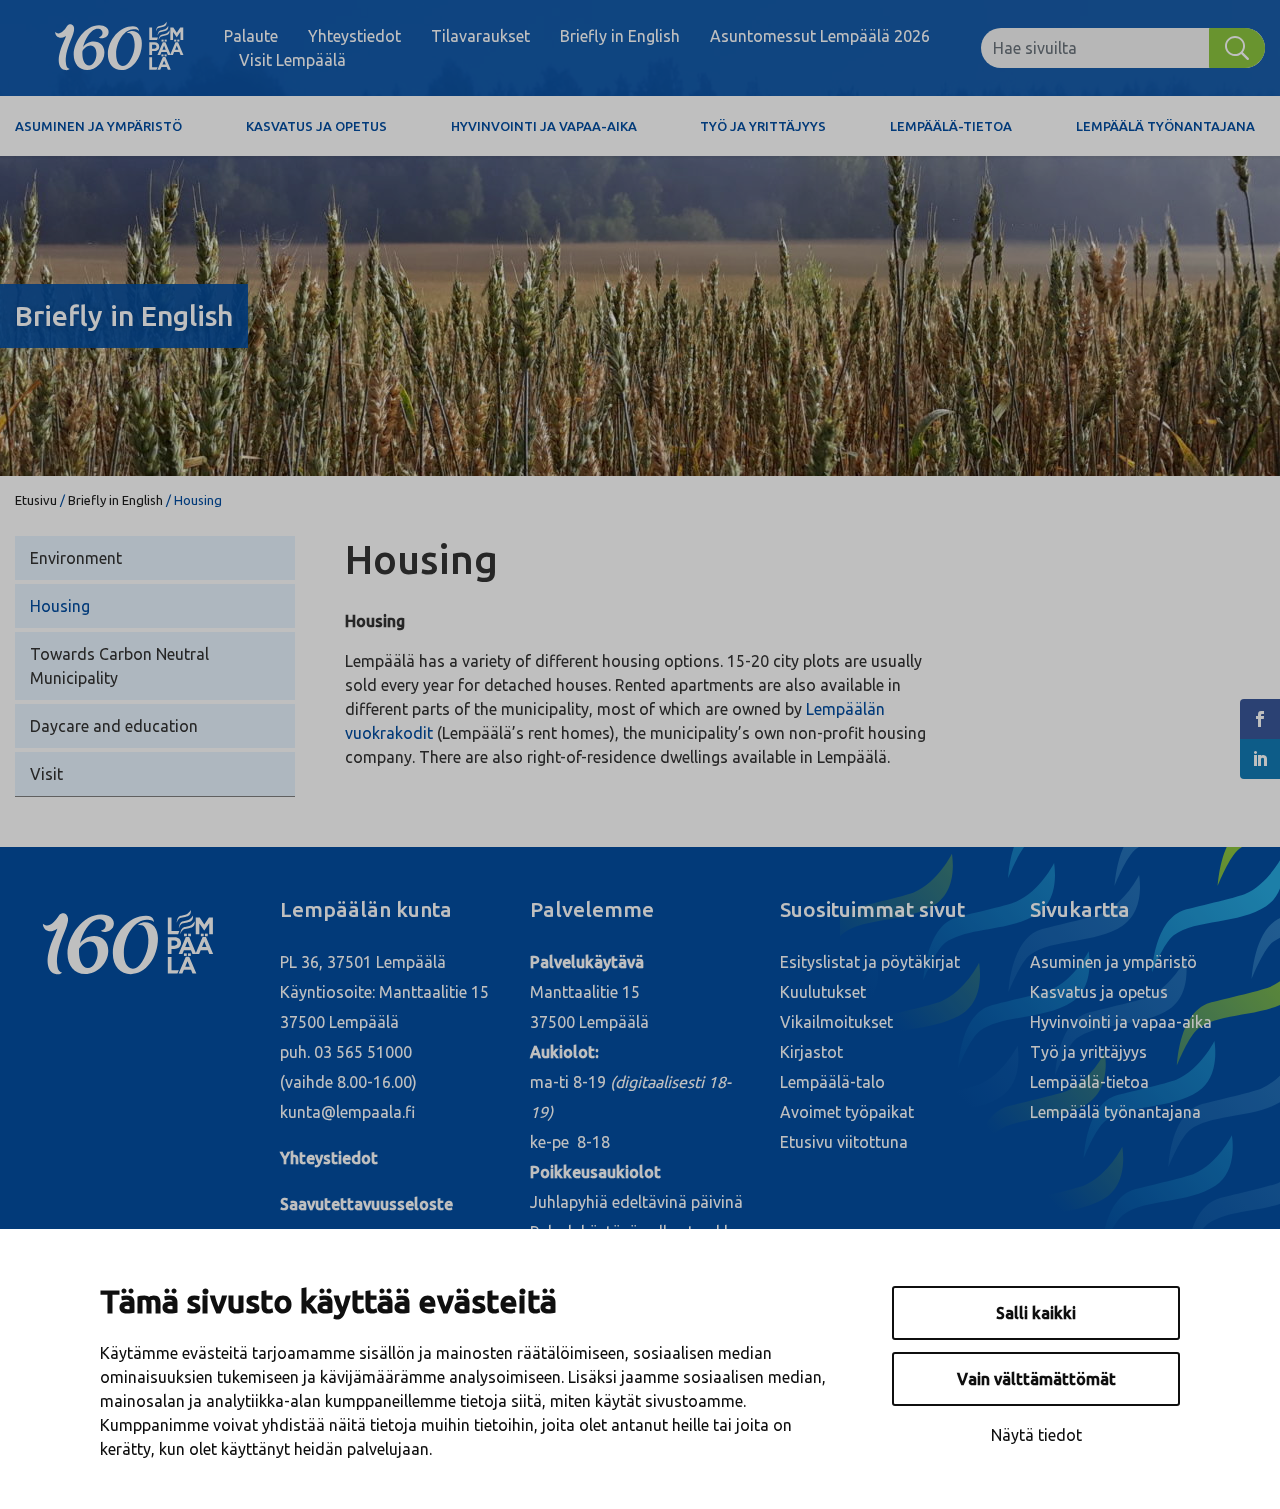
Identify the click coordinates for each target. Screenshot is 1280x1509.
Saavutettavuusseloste (366, 1204)
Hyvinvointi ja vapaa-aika (544, 126)
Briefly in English (620, 36)
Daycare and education (114, 726)
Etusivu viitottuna (844, 1142)
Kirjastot (811, 1052)
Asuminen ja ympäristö (98, 126)
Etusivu (36, 500)
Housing (60, 606)
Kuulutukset (823, 992)
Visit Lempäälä (292, 60)
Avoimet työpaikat (847, 1112)
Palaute (251, 36)
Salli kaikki (1036, 1313)
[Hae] (1237, 48)
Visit (46, 774)
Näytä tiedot (1036, 1435)
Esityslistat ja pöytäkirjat (870, 962)
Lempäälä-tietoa (951, 126)
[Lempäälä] (119, 48)
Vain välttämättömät (1036, 1379)
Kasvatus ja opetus (316, 126)
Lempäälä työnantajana (1165, 126)
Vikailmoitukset (836, 1022)
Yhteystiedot (354, 36)
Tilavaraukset (480, 36)
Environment (76, 558)
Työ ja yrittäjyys (763, 126)
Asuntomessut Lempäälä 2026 (820, 36)
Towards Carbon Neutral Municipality (119, 666)
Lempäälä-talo (832, 1082)
